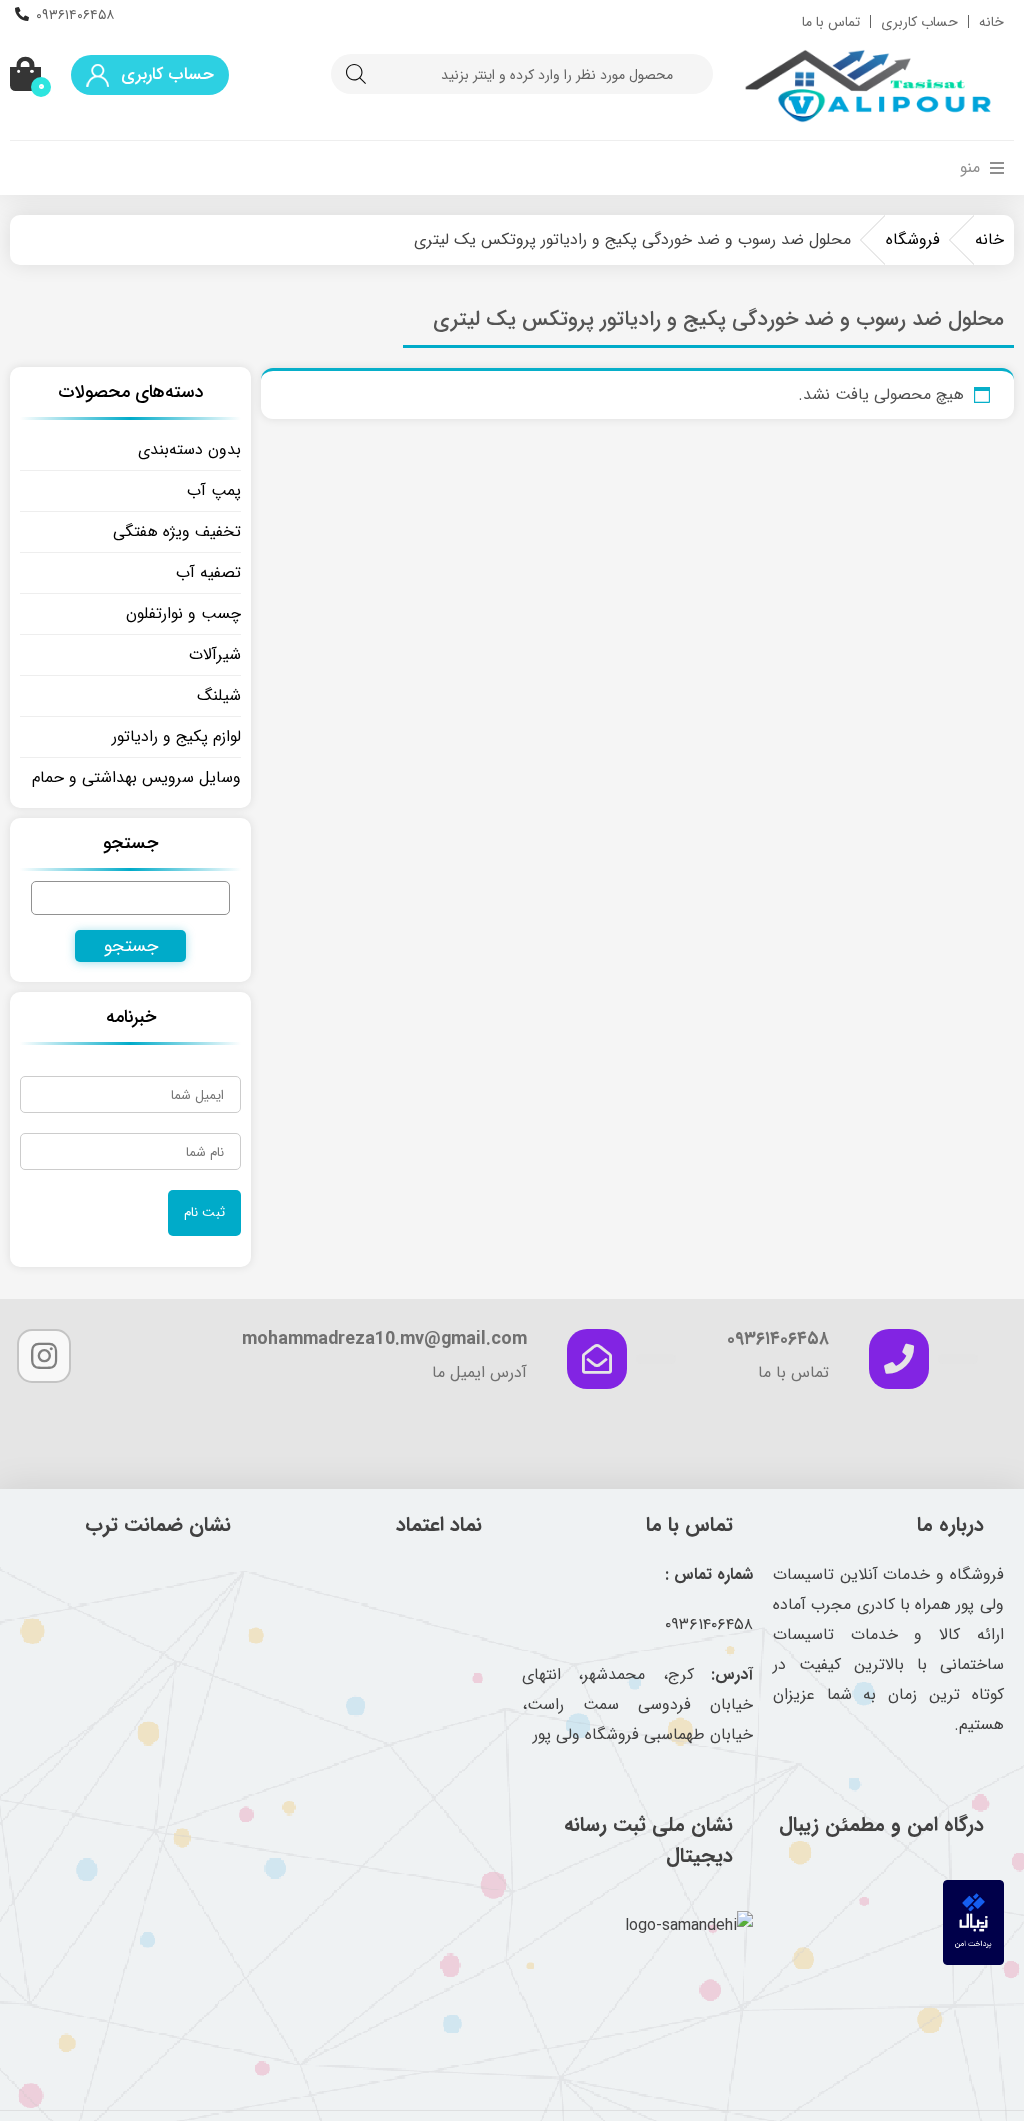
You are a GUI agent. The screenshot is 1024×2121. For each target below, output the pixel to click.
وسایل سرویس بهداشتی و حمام (136, 777)
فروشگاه (913, 239)
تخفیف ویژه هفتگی (177, 531)
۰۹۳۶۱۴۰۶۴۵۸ (75, 15)
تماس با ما (831, 22)
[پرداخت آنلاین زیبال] (973, 1960)
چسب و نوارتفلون (183, 613)
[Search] (356, 74)
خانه (991, 22)
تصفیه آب (208, 572)
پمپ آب (214, 490)
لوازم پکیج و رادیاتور (176, 736)
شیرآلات (215, 654)
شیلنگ (219, 695)
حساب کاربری (919, 22)
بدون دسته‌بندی (189, 449)
